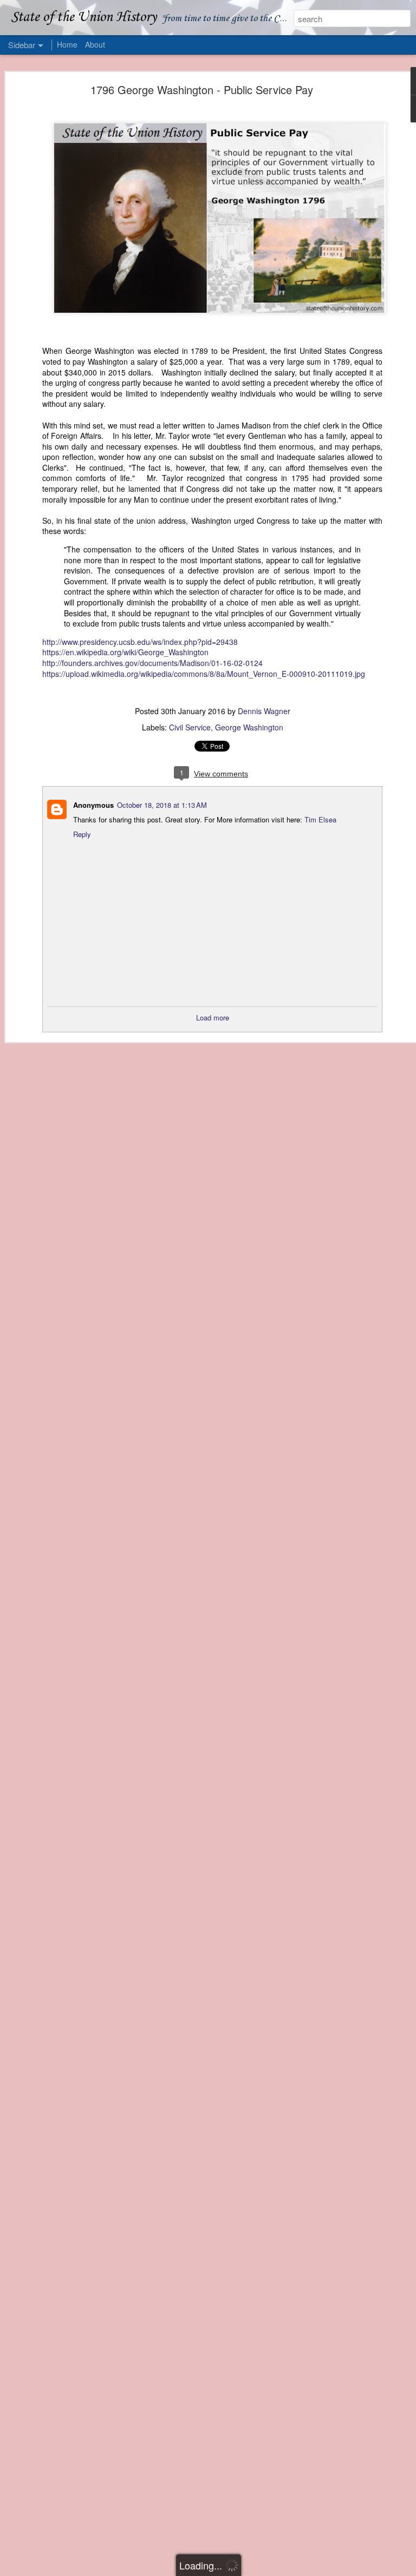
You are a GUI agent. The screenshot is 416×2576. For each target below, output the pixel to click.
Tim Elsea (319, 819)
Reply (82, 834)
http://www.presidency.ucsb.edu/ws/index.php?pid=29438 (140, 642)
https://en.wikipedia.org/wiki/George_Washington (125, 652)
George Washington (249, 727)
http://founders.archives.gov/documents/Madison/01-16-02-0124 (152, 663)
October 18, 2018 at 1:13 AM (162, 805)
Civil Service (190, 727)
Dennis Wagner (264, 711)
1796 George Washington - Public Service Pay (202, 90)
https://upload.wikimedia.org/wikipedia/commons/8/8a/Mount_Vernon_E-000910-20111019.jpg (204, 674)
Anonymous (93, 805)
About (95, 44)
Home (67, 44)
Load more (213, 1017)
